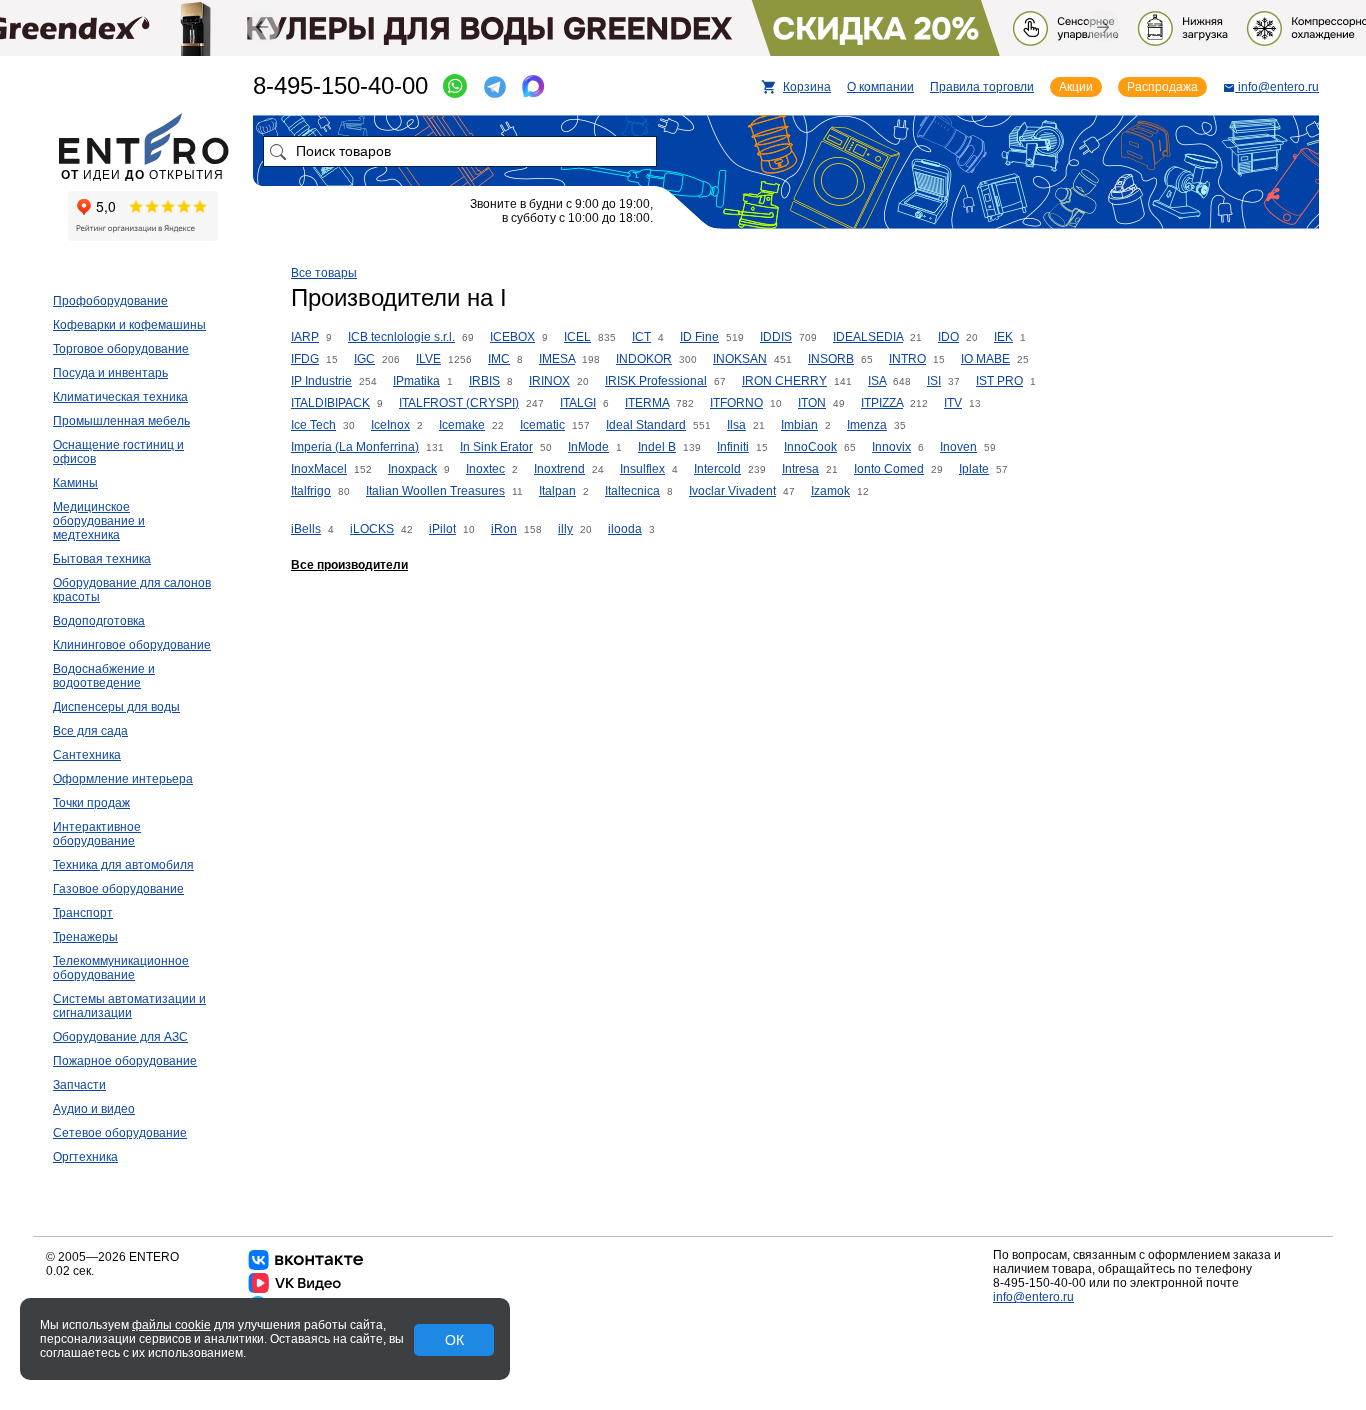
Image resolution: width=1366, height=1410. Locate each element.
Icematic (542, 425)
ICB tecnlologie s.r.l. (401, 337)
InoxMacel (319, 469)
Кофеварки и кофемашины (129, 325)
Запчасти (79, 1085)
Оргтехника (85, 1157)
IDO (948, 337)
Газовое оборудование (118, 889)
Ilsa (736, 425)
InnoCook (810, 447)
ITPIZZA (882, 403)
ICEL (577, 337)
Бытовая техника (102, 559)
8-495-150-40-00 (340, 85)
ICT (641, 337)
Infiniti (733, 447)
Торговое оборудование (121, 349)
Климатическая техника (120, 397)
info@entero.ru (1033, 1297)
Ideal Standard (646, 425)
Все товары (324, 273)
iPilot (442, 529)
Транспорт (83, 913)
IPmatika (416, 381)
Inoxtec (485, 469)
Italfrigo (311, 491)
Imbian (799, 425)
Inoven (958, 447)
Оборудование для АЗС (120, 1037)
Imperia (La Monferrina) (355, 447)
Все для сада (90, 731)
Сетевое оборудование (120, 1133)
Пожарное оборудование (125, 1061)
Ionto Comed (889, 469)
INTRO (907, 359)
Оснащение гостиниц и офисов (118, 452)
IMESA (557, 359)
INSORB (831, 359)
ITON (812, 403)
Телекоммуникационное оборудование (121, 968)
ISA (877, 381)
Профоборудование (110, 301)
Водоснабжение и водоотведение (104, 676)
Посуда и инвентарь (110, 373)
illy (565, 529)
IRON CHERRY (784, 381)
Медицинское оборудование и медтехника (99, 521)
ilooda (625, 529)
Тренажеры (85, 937)
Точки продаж (91, 803)
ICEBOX (512, 337)
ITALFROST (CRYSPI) (459, 403)
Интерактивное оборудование (97, 834)
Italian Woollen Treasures (435, 491)
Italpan (557, 491)
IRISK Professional (656, 381)
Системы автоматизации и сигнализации (129, 1006)
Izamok (830, 491)
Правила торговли (982, 87)
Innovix (891, 447)
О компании (880, 87)
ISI (934, 381)
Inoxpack (412, 469)
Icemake (462, 425)
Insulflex (642, 469)
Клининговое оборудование (132, 645)
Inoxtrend (559, 469)
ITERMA (647, 403)
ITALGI (578, 403)
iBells (306, 529)
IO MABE (985, 359)
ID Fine (699, 337)
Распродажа (1162, 87)
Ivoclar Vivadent (732, 491)
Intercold (717, 469)
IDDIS (776, 337)
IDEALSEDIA (868, 337)
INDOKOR (644, 359)
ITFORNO (736, 403)
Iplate (974, 469)
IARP (305, 337)
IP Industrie (321, 381)
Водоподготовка (99, 621)
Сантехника (87, 755)
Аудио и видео (94, 1109)
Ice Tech (313, 425)
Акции (1076, 87)
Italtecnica (632, 491)
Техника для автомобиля (123, 865)
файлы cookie (171, 1325)
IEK (1003, 337)
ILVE (428, 359)
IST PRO (999, 381)
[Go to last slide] (262, 27)
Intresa (800, 469)
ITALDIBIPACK (330, 403)
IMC (499, 359)
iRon (504, 529)
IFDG (305, 359)
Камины (75, 483)
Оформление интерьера (123, 779)
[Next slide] (1103, 26)
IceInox (390, 425)
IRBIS (484, 381)
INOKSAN (740, 359)
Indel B (657, 447)
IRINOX (549, 381)
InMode (588, 447)
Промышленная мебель (121, 421)
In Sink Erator (496, 447)
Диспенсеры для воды (116, 707)
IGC (364, 359)
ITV (953, 403)
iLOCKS (372, 529)
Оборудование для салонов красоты (132, 590)
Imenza (867, 425)
